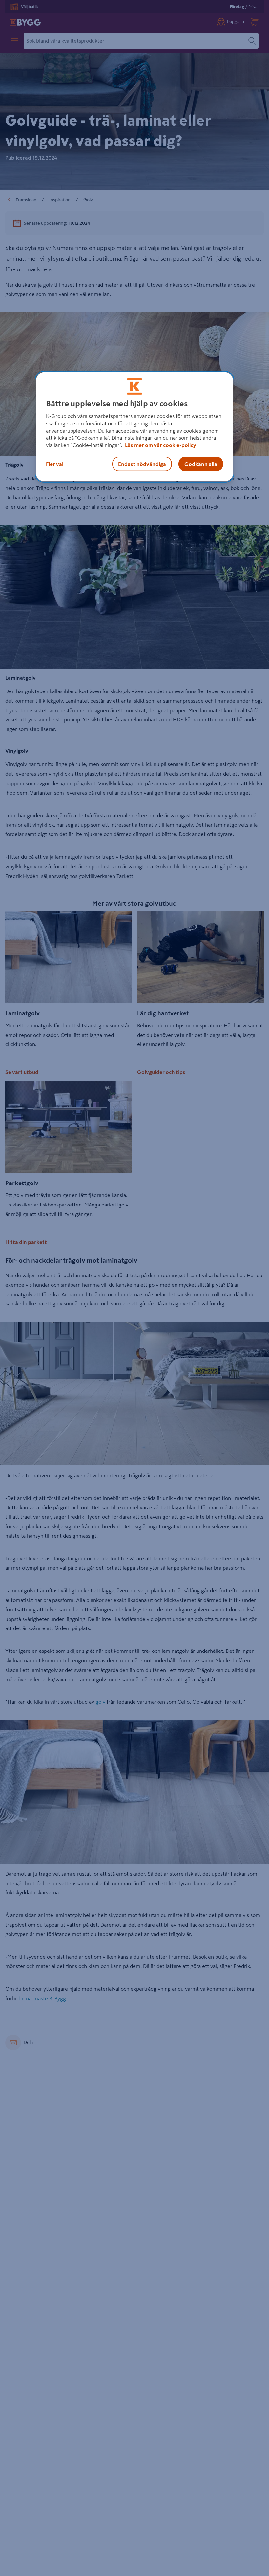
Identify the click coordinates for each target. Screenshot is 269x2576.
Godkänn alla (201, 464)
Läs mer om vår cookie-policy (161, 445)
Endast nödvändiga (142, 464)
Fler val (55, 464)
